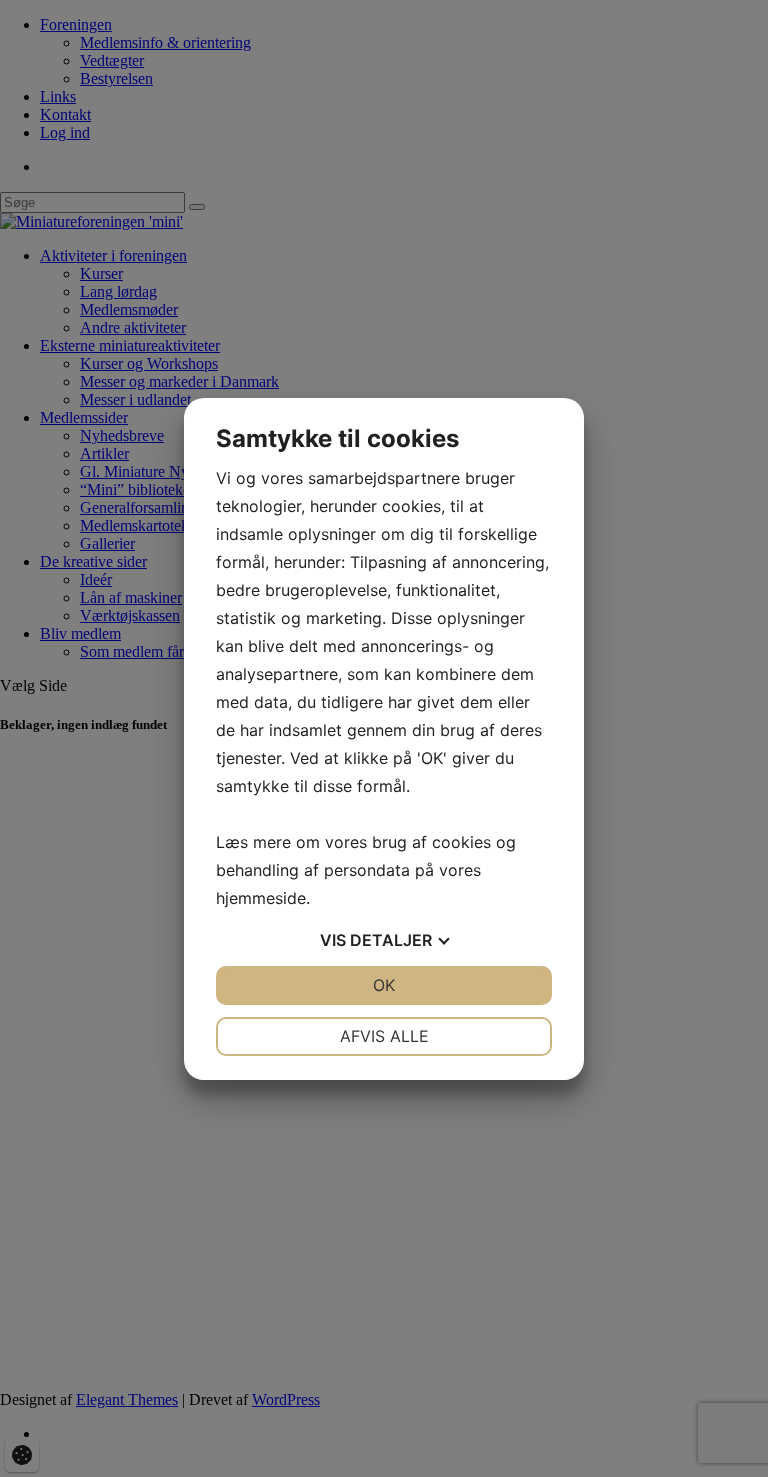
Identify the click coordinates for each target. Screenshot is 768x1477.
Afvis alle (384, 1036)
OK (384, 985)
